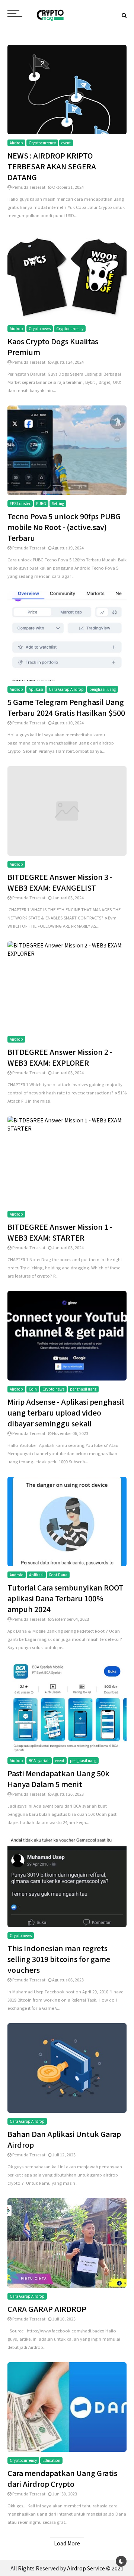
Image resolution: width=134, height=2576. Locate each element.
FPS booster (20, 503)
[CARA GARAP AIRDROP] (67, 2242)
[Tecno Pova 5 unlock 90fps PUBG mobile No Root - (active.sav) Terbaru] (67, 449)
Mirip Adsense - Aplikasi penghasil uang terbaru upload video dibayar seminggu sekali (66, 1412)
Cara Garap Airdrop (66, 689)
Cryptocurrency (42, 143)
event (66, 143)
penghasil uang (103, 689)
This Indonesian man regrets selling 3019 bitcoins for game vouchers (59, 1959)
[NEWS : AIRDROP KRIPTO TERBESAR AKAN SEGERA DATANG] (67, 88)
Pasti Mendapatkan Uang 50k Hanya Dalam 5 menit (58, 1779)
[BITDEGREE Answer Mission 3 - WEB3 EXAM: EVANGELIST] (67, 810)
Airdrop (16, 143)
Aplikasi (36, 689)
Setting (58, 503)
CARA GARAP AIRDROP (47, 2309)
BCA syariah (39, 1760)
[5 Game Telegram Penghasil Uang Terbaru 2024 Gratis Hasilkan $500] (67, 635)
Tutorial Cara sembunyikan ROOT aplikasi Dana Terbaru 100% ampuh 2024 (66, 1598)
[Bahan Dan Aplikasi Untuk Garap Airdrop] (67, 2067)
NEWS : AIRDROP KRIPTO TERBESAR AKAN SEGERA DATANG (52, 166)
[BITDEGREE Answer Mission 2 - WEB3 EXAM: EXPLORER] (67, 948)
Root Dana (58, 1575)
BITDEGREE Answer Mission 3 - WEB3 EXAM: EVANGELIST (60, 882)
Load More (67, 2543)
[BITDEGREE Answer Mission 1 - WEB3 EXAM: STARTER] (67, 1123)
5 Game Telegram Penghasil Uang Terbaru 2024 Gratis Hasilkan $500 (66, 707)
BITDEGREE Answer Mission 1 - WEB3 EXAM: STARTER (60, 1232)
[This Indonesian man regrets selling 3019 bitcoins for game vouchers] (67, 1881)
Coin (33, 1389)
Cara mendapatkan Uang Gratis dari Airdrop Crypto (62, 2478)
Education (51, 2460)
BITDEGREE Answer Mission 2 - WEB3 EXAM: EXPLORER (60, 1057)
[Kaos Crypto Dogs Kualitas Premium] (67, 274)
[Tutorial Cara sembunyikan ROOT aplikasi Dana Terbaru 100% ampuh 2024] (67, 1520)
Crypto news (40, 328)
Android (17, 1575)
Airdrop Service (86, 2568)
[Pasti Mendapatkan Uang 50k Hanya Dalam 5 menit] (67, 1706)
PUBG (41, 503)
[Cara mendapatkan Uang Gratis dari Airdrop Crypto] (67, 2406)
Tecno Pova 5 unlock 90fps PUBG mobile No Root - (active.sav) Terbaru (64, 527)
